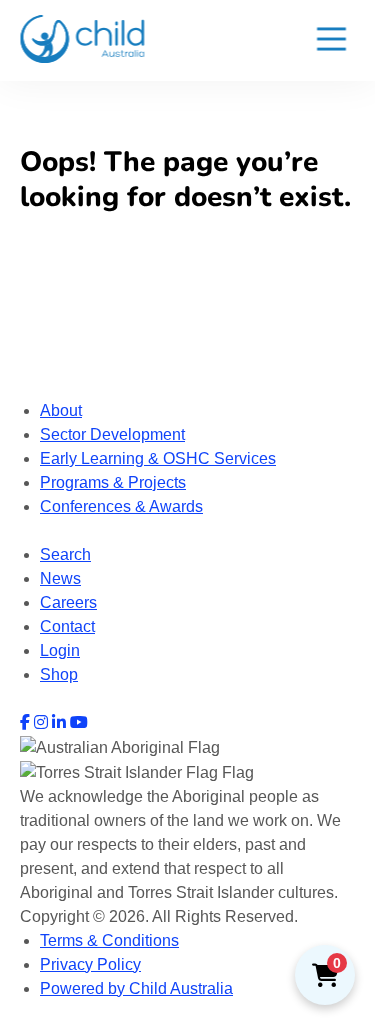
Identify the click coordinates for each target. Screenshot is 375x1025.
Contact (67, 626)
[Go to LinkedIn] (59, 722)
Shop (59, 674)
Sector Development (112, 434)
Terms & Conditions (109, 940)
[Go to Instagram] (41, 722)
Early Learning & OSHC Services (158, 458)
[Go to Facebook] (25, 722)
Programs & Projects (113, 482)
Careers (68, 602)
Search (65, 554)
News (60, 578)
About (61, 410)
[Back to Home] (82, 39)
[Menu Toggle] (331, 40)
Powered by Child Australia (136, 988)
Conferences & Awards (121, 506)
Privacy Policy (90, 964)
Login (60, 650)
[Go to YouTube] (79, 722)
